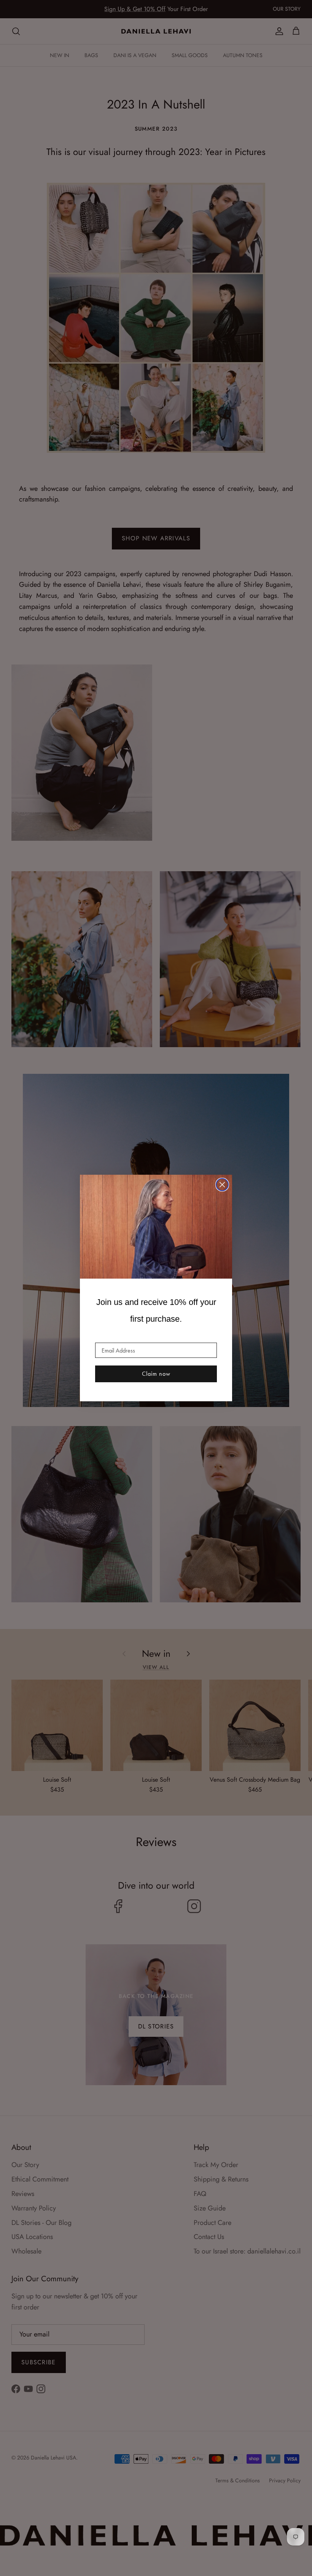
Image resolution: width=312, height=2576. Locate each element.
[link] (156, 1227)
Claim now (156, 1374)
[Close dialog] (222, 1185)
